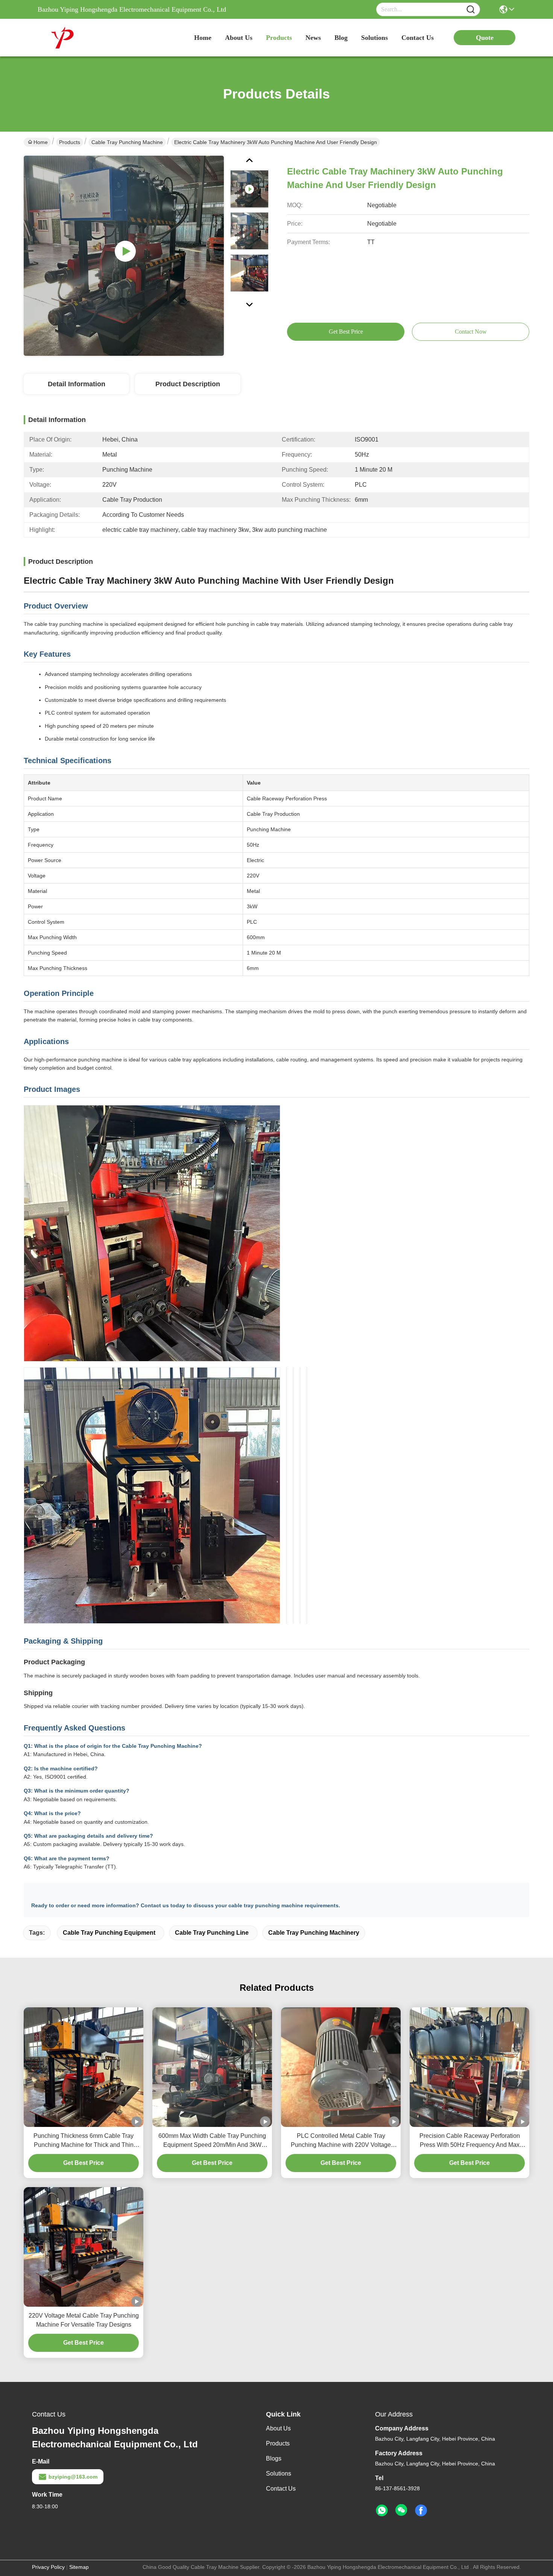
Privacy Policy (48, 2567)
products (279, 38)
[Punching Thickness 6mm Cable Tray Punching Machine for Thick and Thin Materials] (84, 2067)
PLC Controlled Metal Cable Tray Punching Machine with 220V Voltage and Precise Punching (341, 2141)
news (313, 38)
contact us (418, 38)
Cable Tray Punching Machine (127, 142)
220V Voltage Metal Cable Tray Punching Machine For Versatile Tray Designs (84, 2320)
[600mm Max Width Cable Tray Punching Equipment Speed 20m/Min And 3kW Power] (212, 2067)
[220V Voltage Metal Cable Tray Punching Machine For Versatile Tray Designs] (84, 2247)
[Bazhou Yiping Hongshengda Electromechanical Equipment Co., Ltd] (79, 38)
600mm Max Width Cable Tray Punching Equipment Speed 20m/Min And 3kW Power (212, 2141)
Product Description (188, 384)
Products (70, 142)
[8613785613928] (382, 2511)
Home (203, 38)
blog (341, 38)
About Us (278, 2428)
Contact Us (281, 2489)
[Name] (471, 10)
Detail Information (77, 384)
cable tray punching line (212, 1933)
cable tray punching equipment (109, 1933)
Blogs (274, 2458)
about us (239, 38)
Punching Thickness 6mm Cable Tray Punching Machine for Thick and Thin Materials (84, 2141)
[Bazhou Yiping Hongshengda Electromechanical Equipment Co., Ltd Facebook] (421, 2511)
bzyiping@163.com (73, 2477)
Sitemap (79, 2567)
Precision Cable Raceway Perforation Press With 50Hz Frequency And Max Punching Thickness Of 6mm (470, 2141)
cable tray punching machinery (314, 1933)
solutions (374, 38)
